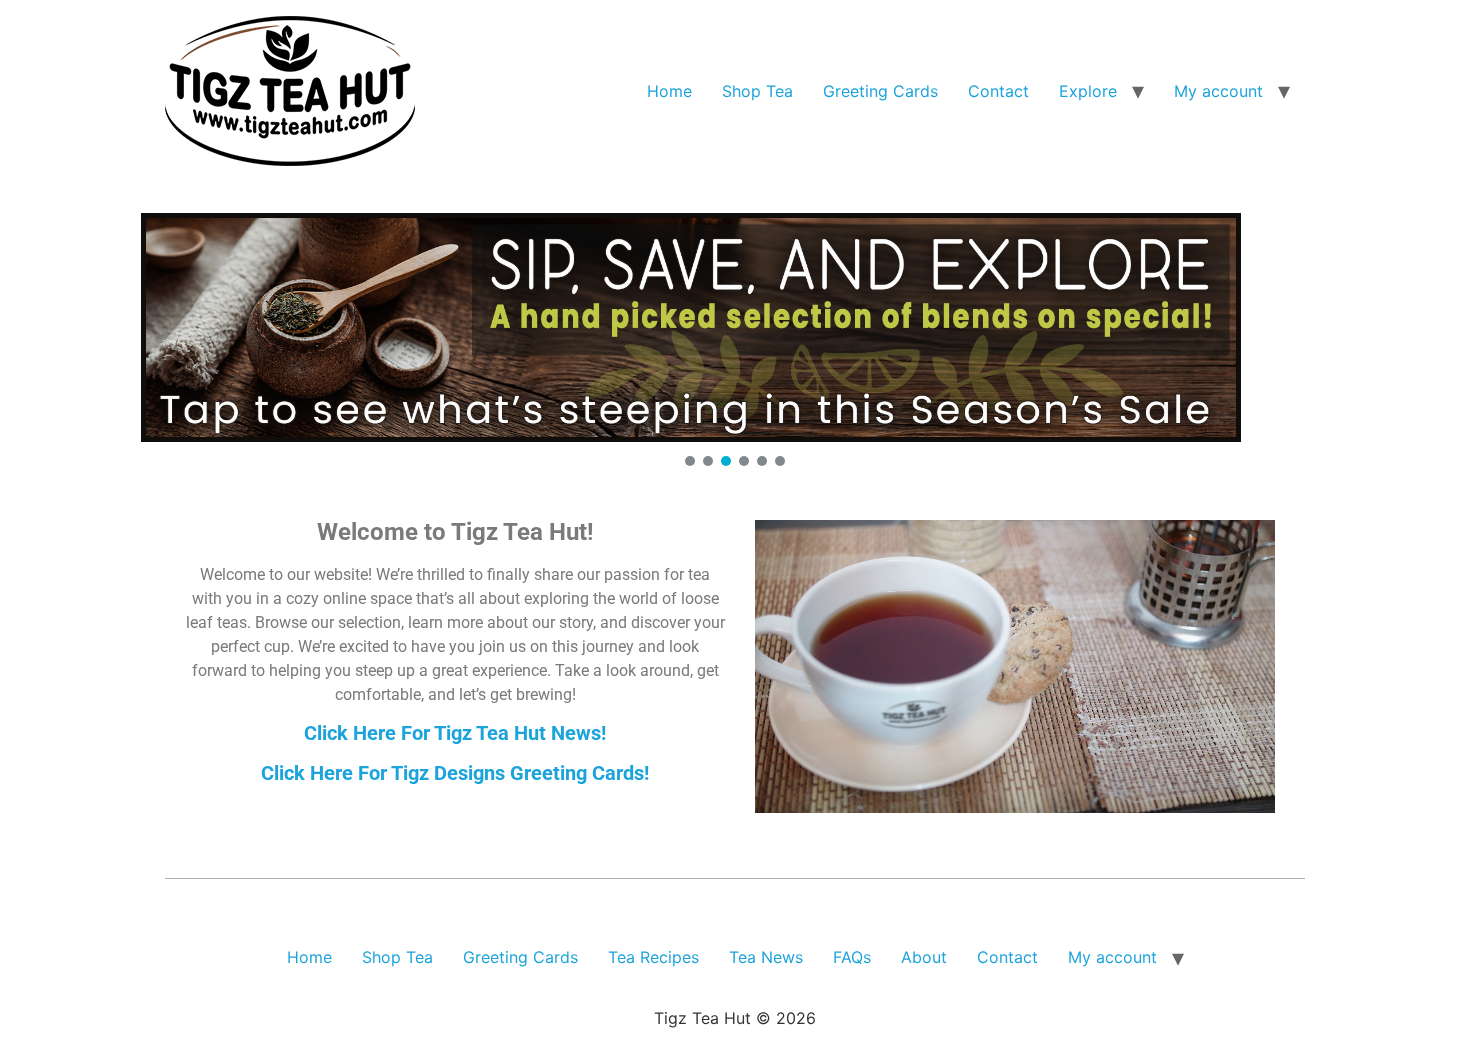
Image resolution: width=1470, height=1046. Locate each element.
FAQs (852, 957)
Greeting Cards (880, 91)
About (924, 957)
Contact (998, 91)
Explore (1088, 91)
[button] (735, 327)
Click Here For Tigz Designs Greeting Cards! (455, 773)
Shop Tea (757, 91)
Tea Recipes (653, 957)
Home (669, 91)
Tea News (766, 957)
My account (1218, 91)
